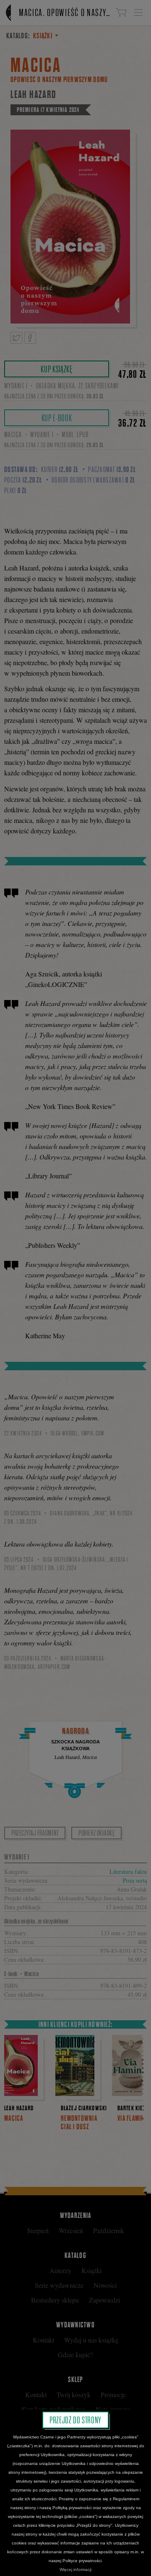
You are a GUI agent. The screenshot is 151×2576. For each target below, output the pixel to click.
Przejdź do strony (75, 2420)
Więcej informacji (75, 2569)
